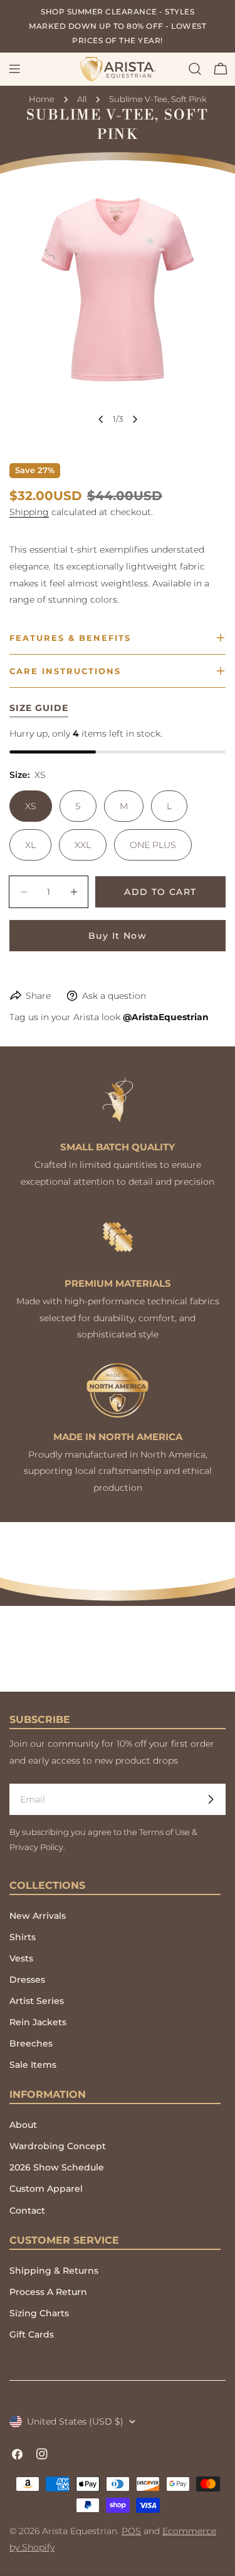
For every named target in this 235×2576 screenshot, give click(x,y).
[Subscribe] (211, 1799)
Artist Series (37, 2001)
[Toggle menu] (14, 69)
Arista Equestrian (80, 2531)
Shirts (23, 1937)
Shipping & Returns (54, 2271)
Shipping (29, 512)
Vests (21, 1958)
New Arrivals (38, 1916)
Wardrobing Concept (58, 2146)
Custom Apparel (46, 2189)
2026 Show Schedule (57, 2167)
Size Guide (39, 708)
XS (31, 806)
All (82, 99)
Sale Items (33, 2065)
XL (30, 845)
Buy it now (118, 936)
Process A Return (48, 2292)
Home (42, 99)
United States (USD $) (75, 2421)
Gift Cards (32, 2334)
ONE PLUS (153, 845)
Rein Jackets (38, 2022)
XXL (83, 845)
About (23, 2125)
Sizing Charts (39, 2313)
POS (131, 2531)
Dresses (27, 1980)
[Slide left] (101, 419)
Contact (27, 2211)
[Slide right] (135, 419)
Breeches (31, 2043)
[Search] (195, 69)
